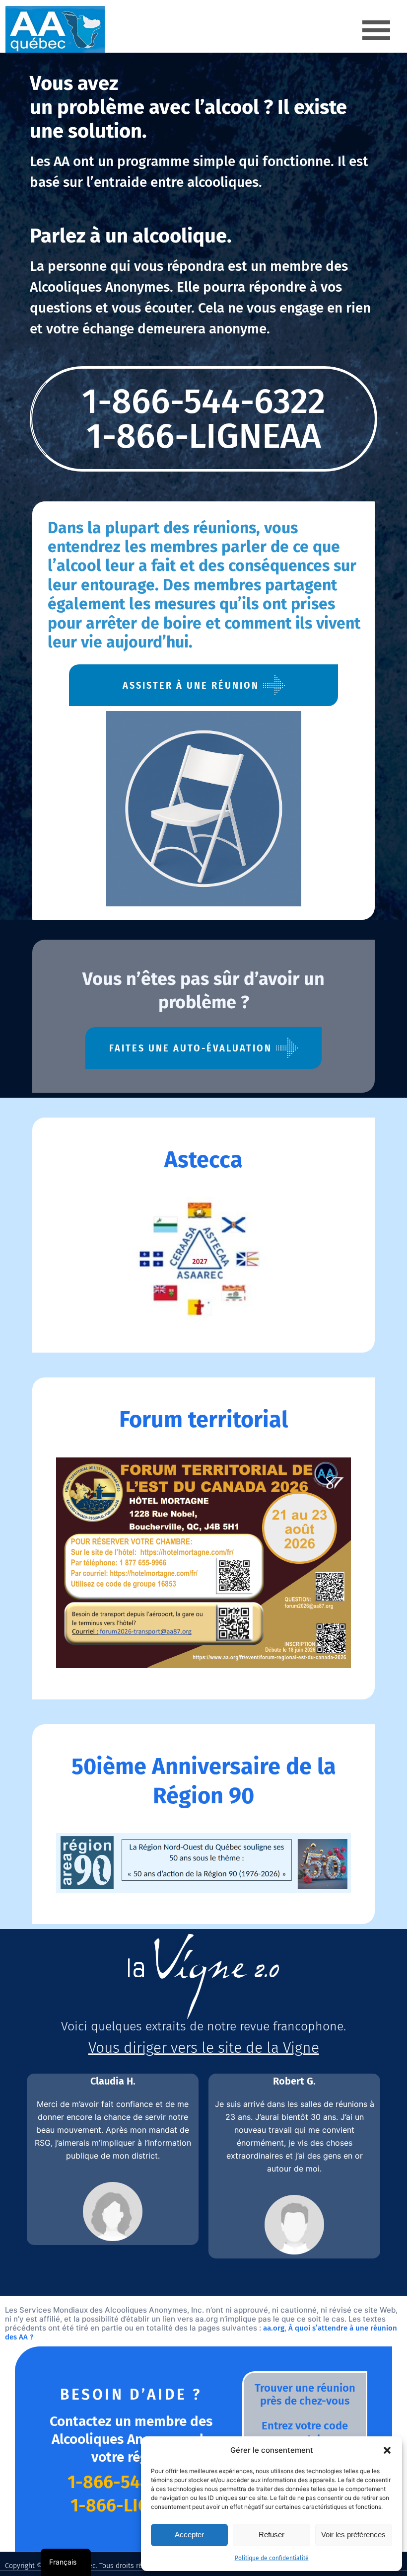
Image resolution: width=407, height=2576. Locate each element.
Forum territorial (203, 1420)
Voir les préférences (353, 2535)
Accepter (189, 2535)
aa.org (274, 2328)
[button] (387, 2450)
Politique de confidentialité (272, 2558)
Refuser (271, 2535)
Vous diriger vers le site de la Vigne (204, 2048)
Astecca (203, 1160)
